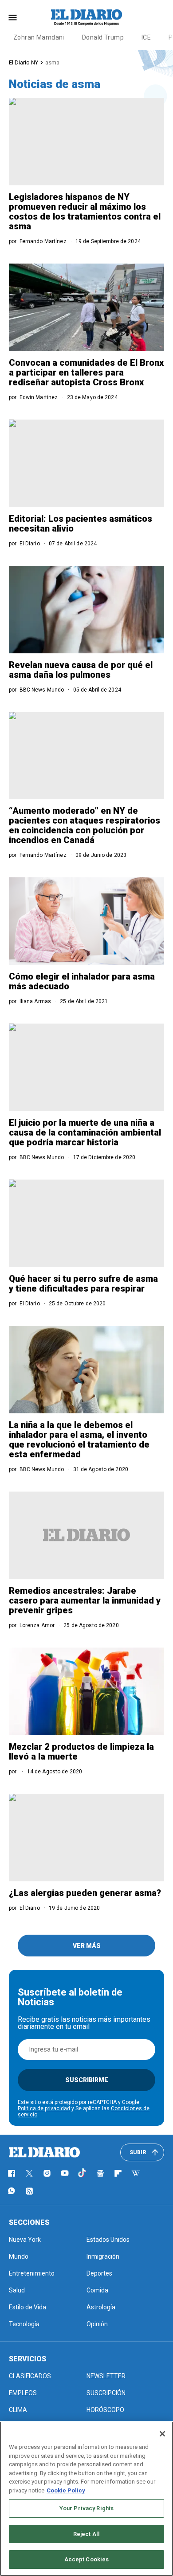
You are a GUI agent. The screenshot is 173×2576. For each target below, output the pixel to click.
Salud (17, 2290)
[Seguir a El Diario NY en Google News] (100, 2173)
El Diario (30, 544)
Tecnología (24, 2324)
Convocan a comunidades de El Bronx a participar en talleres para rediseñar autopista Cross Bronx (86, 372)
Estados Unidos (108, 2240)
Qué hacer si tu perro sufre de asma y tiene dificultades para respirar (83, 1284)
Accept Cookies (87, 2559)
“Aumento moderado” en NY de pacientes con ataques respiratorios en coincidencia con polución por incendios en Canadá (85, 825)
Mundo (19, 2256)
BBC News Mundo (42, 690)
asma (52, 62)
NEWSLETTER (106, 2376)
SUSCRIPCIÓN (106, 2393)
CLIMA (18, 2410)
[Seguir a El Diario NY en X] (29, 2173)
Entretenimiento (32, 2273)
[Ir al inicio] (44, 2152)
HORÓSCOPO (105, 2410)
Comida (97, 2290)
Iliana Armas (35, 1001)
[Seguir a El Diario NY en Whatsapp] (12, 2191)
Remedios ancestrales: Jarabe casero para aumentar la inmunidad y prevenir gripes (85, 1600)
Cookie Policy (66, 2490)
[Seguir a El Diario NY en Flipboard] (118, 2173)
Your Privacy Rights (86, 2508)
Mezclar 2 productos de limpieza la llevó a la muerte (81, 1752)
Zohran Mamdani (39, 37)
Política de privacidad (44, 2108)
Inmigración (103, 2256)
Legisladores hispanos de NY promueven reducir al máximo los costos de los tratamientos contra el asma (85, 212)
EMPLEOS (23, 2393)
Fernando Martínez (43, 241)
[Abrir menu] (13, 18)
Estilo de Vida (28, 2307)
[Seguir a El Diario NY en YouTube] (65, 2173)
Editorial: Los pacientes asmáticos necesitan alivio (81, 524)
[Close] (162, 2434)
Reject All (86, 2534)
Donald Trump (103, 37)
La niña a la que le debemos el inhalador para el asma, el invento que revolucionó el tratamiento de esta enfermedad (79, 1440)
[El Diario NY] (86, 17)
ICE (146, 37)
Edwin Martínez (39, 397)
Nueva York (25, 2240)
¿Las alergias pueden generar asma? (85, 1893)
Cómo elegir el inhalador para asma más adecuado (82, 981)
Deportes (99, 2273)
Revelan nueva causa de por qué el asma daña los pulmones (81, 670)
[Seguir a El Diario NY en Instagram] (47, 2173)
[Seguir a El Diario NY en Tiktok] (83, 2173)
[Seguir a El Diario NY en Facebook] (12, 2173)
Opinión (97, 2324)
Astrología (101, 2307)
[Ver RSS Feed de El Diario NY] (29, 2191)
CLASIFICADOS (30, 2376)
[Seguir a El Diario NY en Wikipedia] (136, 2173)
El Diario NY (24, 62)
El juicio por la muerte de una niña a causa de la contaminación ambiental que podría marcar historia (85, 1132)
